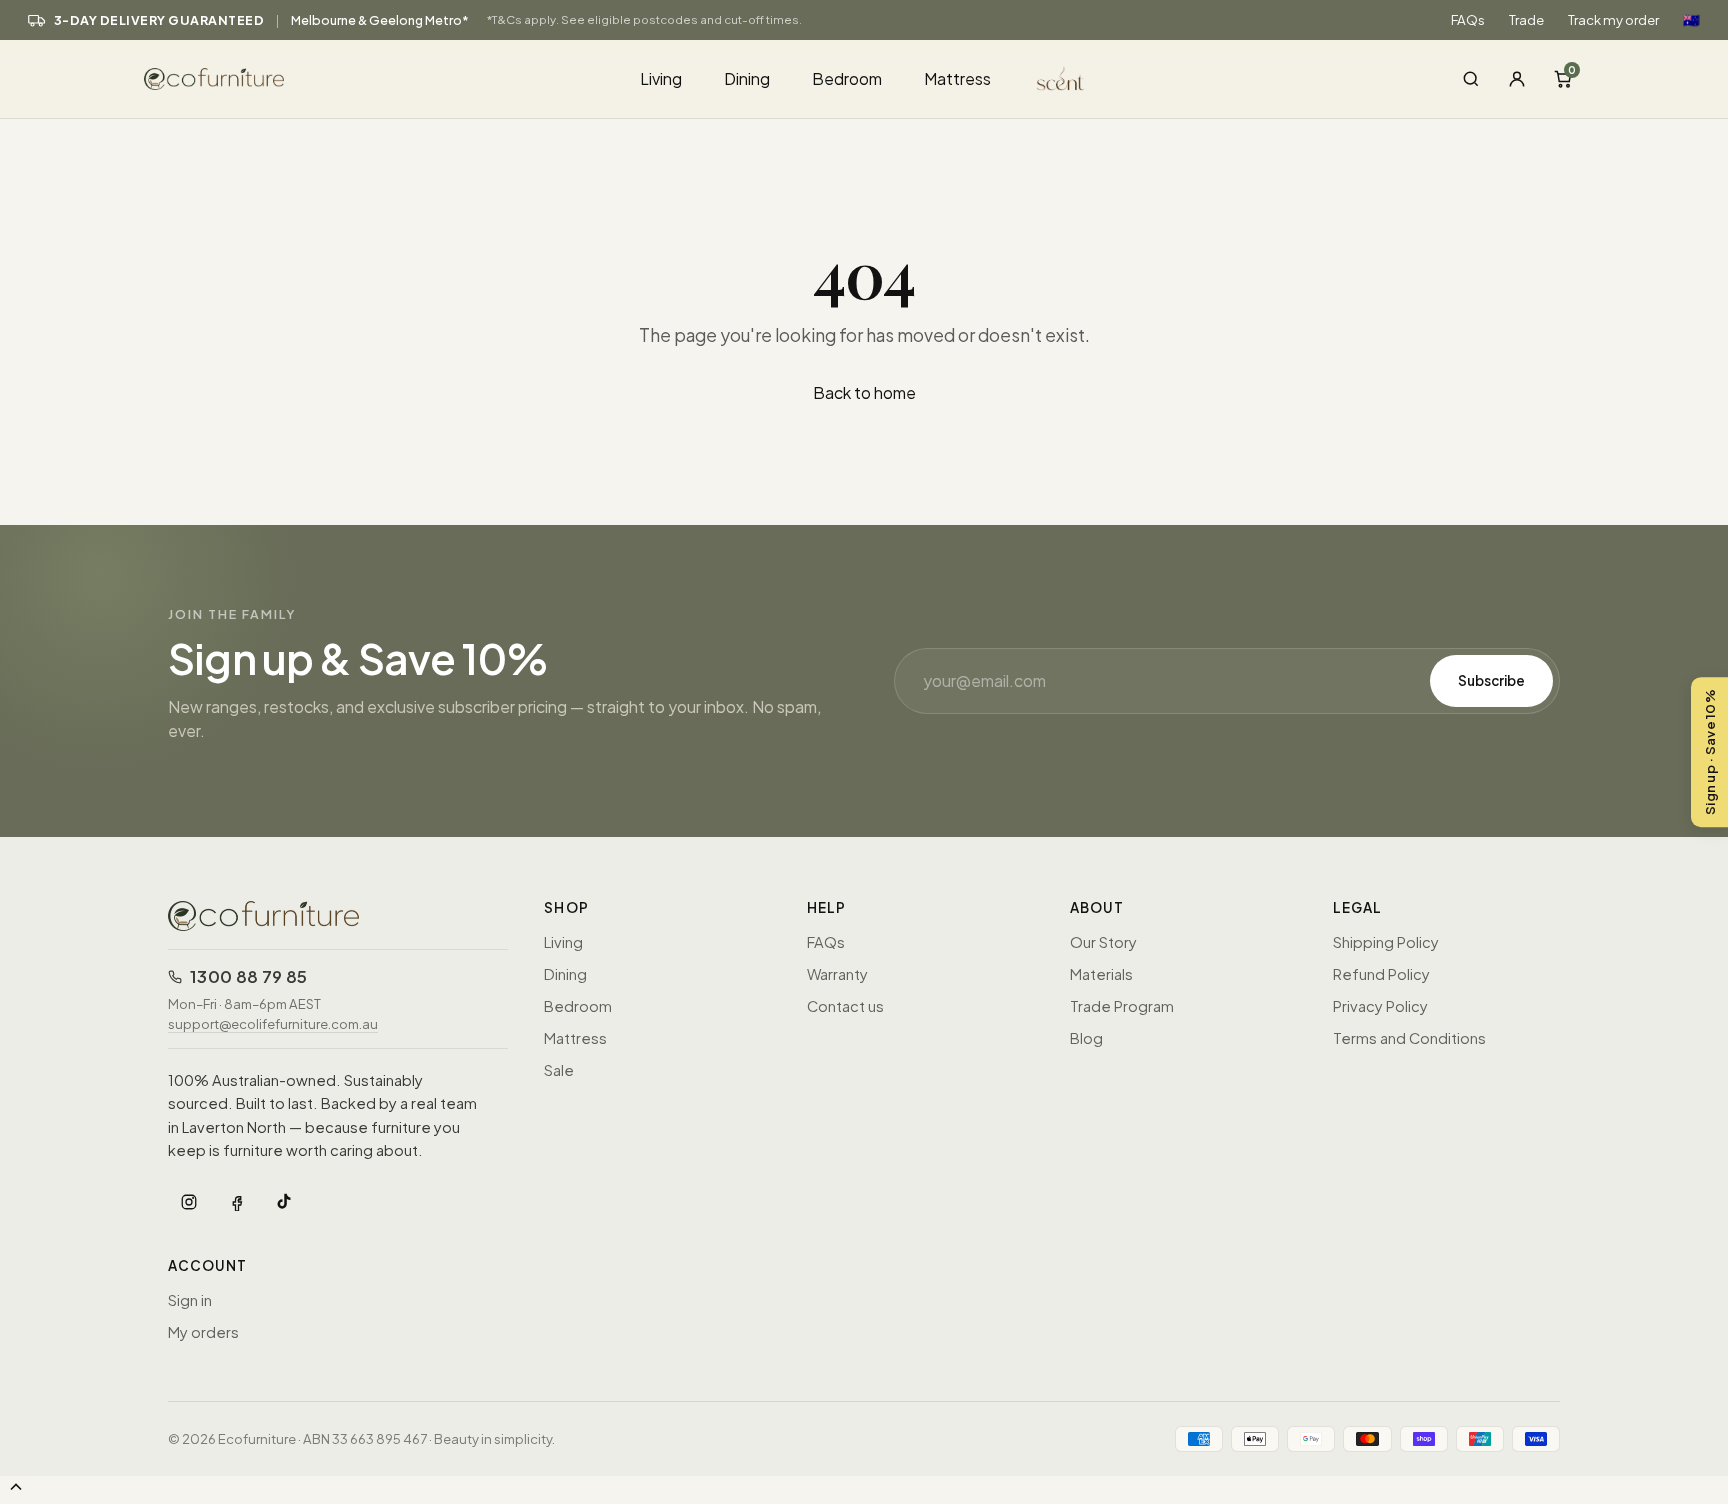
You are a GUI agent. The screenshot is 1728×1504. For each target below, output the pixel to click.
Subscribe (1491, 680)
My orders (203, 1332)
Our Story (1103, 942)
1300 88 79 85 (248, 976)
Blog (1086, 1038)
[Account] (1517, 79)
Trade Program (1122, 1006)
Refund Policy (1381, 974)
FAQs (1468, 19)
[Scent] (1061, 85)
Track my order (1613, 19)
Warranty (837, 974)
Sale (559, 1070)
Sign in (190, 1300)
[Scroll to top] (16, 1488)
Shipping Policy (1386, 942)
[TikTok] (285, 1202)
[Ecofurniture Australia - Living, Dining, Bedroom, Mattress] (380, 79)
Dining (747, 78)
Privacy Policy (1380, 1006)
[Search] (1471, 79)
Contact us (845, 1006)
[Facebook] (237, 1202)
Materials (1101, 974)
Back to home (864, 392)
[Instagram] (189, 1202)
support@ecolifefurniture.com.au (273, 1023)
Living (661, 78)
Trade (1526, 19)
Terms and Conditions (1409, 1038)
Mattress (957, 78)
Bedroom (847, 78)
